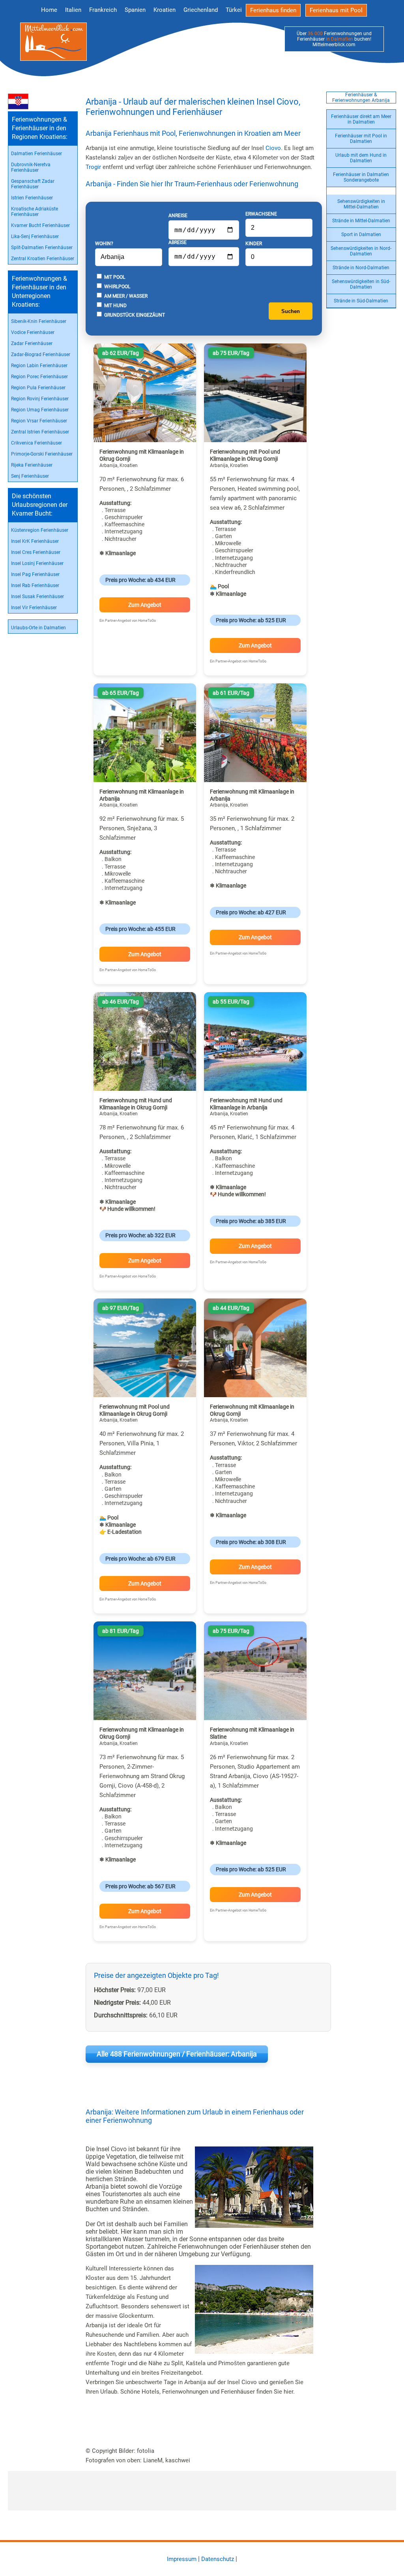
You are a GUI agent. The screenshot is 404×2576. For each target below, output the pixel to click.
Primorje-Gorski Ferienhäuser (42, 454)
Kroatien (165, 10)
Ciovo (273, 148)
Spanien (135, 10)
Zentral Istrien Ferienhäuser (40, 432)
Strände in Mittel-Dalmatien (361, 221)
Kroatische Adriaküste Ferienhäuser (35, 212)
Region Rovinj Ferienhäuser (40, 399)
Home (49, 10)
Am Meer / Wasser (125, 296)
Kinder (254, 244)
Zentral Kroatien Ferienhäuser (43, 259)
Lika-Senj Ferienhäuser (35, 236)
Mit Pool (114, 277)
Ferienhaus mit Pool (336, 10)
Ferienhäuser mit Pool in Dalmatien (361, 139)
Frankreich (103, 10)
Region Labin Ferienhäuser (39, 366)
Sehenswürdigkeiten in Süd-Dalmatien (361, 284)
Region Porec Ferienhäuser (39, 377)
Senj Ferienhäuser (30, 476)
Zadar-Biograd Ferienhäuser (41, 355)
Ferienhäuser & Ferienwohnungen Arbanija (361, 98)
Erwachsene (261, 214)
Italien (73, 10)
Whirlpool (117, 287)
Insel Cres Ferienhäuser (36, 552)
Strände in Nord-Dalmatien (361, 268)
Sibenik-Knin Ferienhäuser (39, 321)
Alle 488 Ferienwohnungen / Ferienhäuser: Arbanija (177, 2054)
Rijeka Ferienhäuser (32, 465)
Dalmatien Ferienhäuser (36, 154)
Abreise (178, 242)
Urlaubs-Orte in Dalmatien (38, 628)
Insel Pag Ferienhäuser (35, 574)
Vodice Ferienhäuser (33, 332)
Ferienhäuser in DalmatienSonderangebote (361, 177)
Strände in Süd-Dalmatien (361, 301)
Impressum (182, 2559)
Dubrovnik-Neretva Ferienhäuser (31, 167)
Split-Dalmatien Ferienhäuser (42, 248)
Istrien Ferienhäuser (32, 198)
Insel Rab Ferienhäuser (35, 585)
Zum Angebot (145, 605)
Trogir (93, 167)
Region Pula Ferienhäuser (38, 388)
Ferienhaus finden (273, 10)
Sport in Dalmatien (361, 235)
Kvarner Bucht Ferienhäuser (40, 225)
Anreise (178, 216)
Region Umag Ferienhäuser (40, 410)
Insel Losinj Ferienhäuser (37, 563)
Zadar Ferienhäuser (32, 343)
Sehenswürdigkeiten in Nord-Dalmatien (361, 251)
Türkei (234, 10)
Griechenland (201, 10)
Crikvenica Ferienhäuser (36, 443)
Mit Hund (115, 306)
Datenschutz (218, 2559)
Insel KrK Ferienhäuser (35, 541)
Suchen (291, 311)
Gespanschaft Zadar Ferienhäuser (33, 184)
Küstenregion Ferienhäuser (40, 530)
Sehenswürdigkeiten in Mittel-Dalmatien (361, 204)
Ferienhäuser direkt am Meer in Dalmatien (361, 119)
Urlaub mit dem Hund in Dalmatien (361, 158)
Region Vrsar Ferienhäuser (39, 421)
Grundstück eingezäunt (134, 315)
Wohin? (104, 244)
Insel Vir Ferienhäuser (34, 608)
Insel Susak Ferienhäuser (37, 597)
